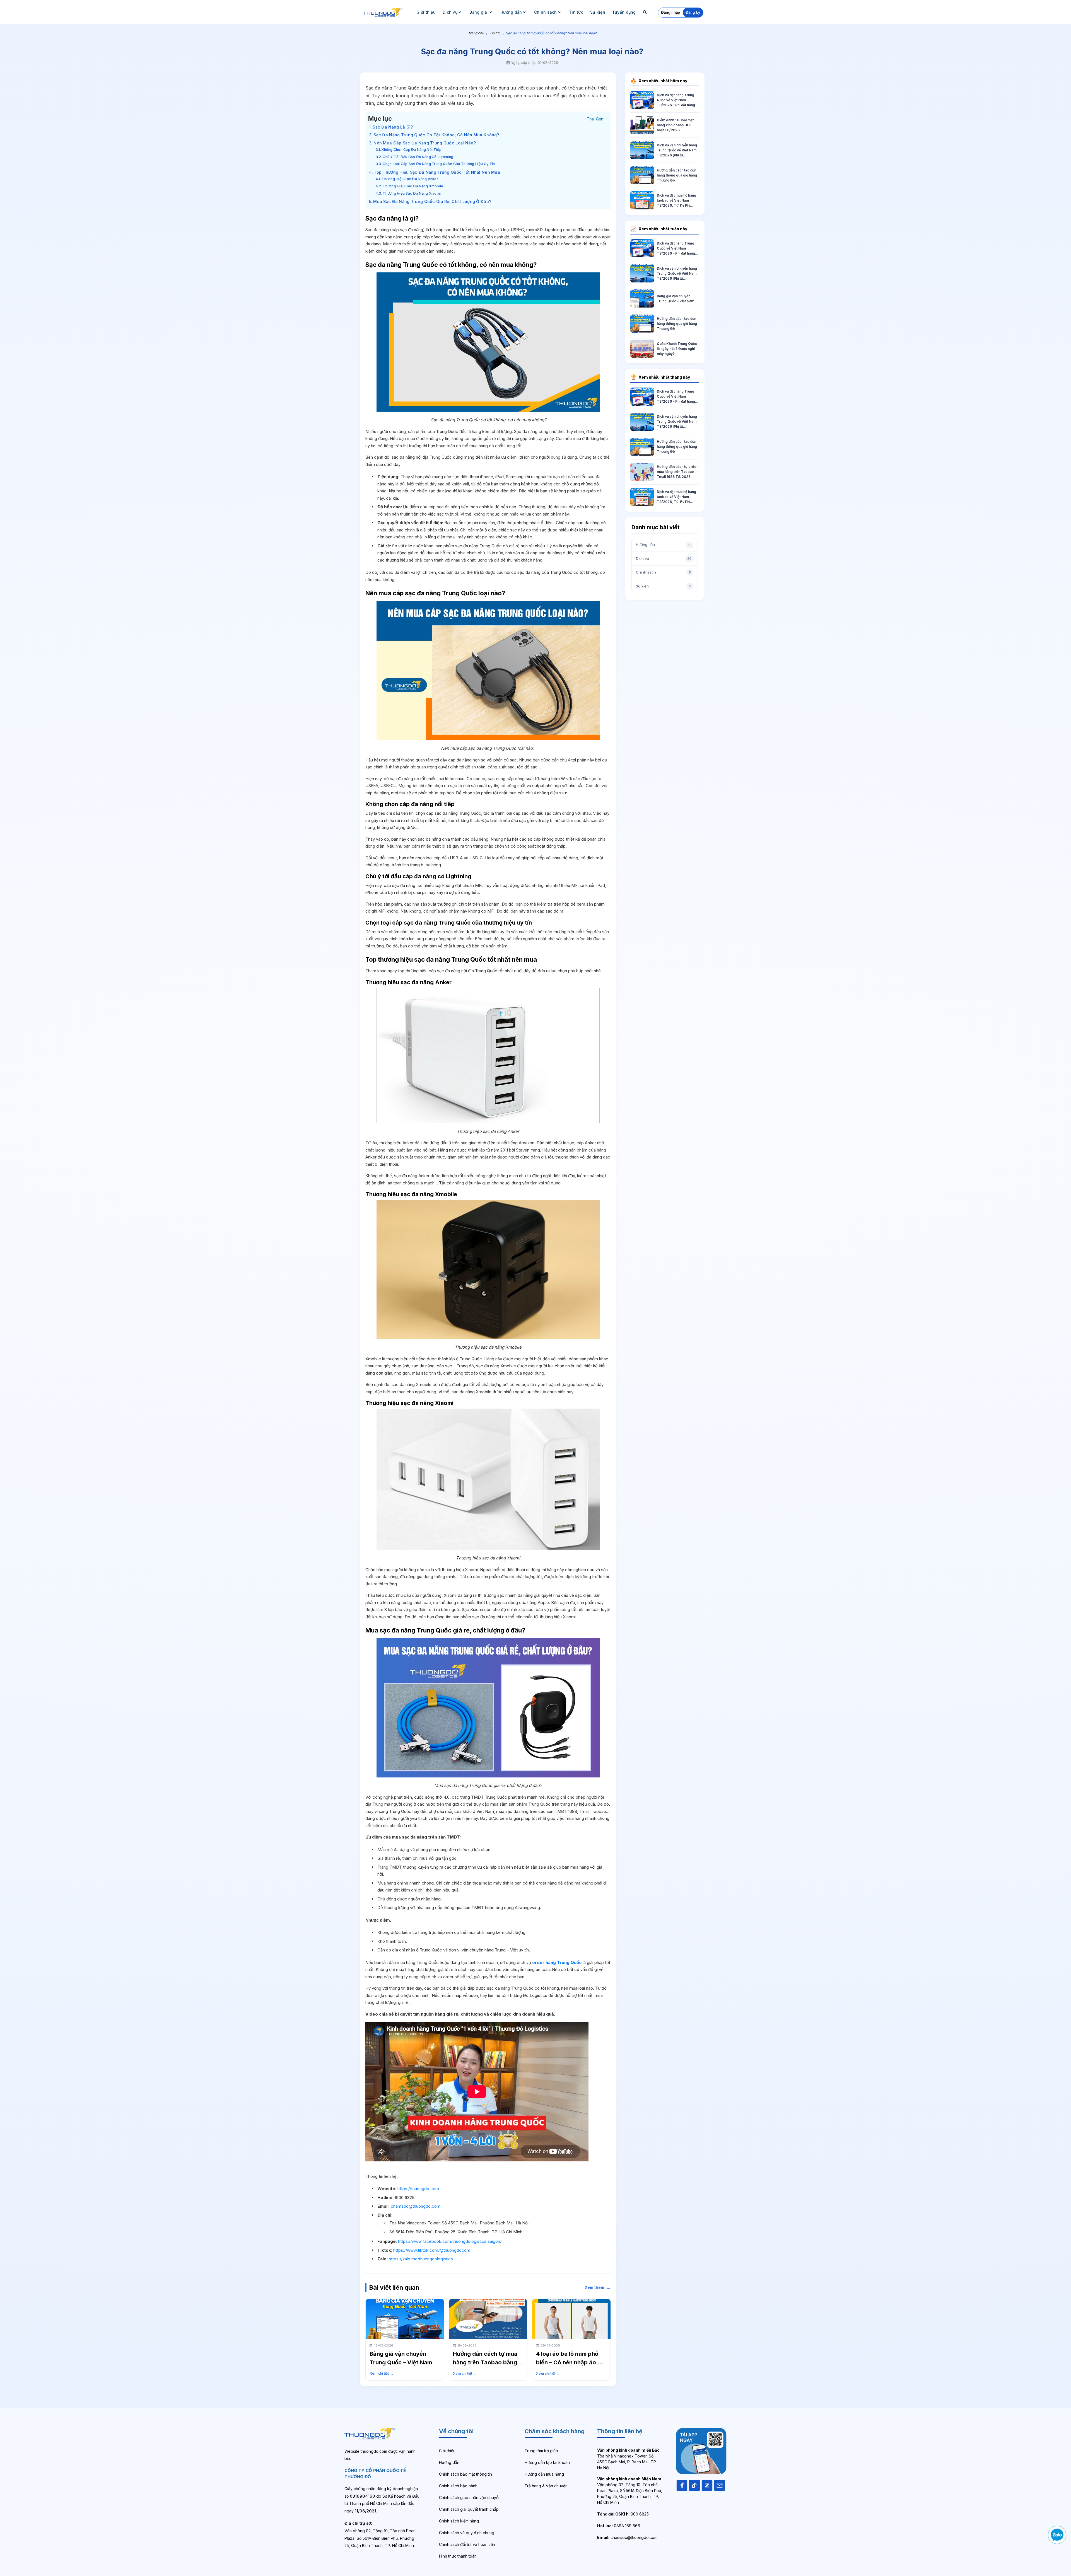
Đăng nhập (670, 12)
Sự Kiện (598, 12)
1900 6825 (623, 2514)
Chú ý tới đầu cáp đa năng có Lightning (418, 157)
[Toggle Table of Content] (595, 118)
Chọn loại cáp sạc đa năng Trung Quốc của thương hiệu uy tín (439, 164)
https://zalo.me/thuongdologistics (421, 2259)
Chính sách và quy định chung (467, 2533)
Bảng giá (479, 12)
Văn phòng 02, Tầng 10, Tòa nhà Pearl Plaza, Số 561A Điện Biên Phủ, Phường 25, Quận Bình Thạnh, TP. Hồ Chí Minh (630, 2491)
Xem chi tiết (382, 2373)
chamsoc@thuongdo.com (416, 2206)
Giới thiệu (426, 12)
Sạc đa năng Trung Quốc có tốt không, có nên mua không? (436, 135)
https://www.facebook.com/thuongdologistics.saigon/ (450, 2241)
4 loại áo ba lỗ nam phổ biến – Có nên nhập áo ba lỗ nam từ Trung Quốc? (570, 2362)
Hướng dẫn (511, 12)
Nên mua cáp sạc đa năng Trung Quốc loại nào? (425, 143)
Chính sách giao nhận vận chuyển (470, 2498)
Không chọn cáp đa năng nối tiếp (412, 150)
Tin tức (576, 12)
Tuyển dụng (624, 12)
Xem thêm (598, 2287)
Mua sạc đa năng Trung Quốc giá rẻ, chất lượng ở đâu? (432, 201)
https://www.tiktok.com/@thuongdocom (432, 2250)
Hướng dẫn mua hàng (544, 2474)
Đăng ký (693, 12)
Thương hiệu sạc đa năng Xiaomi (412, 193)
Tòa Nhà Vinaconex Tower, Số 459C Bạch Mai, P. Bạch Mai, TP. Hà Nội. (628, 2459)
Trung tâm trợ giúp (541, 2451)
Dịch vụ (450, 12)
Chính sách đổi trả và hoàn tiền (467, 2544)
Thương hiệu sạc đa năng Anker (410, 179)
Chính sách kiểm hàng (459, 2521)
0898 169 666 (619, 2526)
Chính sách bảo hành (458, 2486)
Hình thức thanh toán (458, 2556)
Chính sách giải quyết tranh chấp (469, 2509)
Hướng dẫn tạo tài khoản (547, 2462)
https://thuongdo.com (418, 2189)
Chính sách (546, 12)
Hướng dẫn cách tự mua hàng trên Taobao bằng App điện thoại (485, 2362)
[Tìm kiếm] (646, 12)
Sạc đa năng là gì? (393, 127)
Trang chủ (476, 33)
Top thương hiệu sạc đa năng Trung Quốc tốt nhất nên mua (437, 172)
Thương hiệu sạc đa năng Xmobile (413, 186)
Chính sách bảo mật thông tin (465, 2474)
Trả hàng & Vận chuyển (546, 2486)
